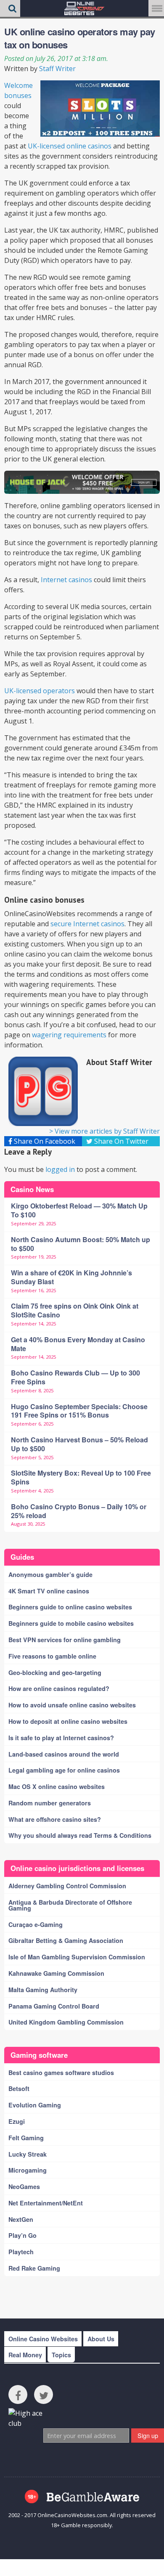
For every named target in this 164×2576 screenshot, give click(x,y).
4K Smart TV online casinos (49, 1591)
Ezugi (17, 2121)
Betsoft (19, 2088)
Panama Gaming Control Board (54, 2006)
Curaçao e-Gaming (36, 1924)
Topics (61, 2355)
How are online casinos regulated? (59, 1688)
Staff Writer (57, 69)
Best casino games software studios (61, 2072)
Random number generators (50, 1803)
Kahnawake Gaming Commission (56, 1973)
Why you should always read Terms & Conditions (80, 1835)
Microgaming (28, 2170)
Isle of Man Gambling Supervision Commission (77, 1957)
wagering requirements (69, 1035)
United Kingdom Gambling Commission (66, 2022)
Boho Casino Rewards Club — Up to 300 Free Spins (75, 1377)
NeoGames (24, 2186)
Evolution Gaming (35, 2105)
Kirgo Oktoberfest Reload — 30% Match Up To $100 (79, 1210)
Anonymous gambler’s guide (50, 1574)
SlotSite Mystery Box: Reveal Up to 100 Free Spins (81, 1477)
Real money (25, 2355)
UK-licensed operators (40, 691)
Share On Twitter (120, 1141)
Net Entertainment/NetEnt (46, 2203)
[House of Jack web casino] (82, 482)
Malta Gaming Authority (43, 1990)
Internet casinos (66, 580)
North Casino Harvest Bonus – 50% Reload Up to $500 (79, 1444)
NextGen (21, 2219)
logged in (60, 1169)
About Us (101, 2339)
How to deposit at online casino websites (68, 1721)
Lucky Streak (28, 2154)
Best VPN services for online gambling (65, 1640)
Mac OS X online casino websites (57, 1786)
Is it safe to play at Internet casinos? (61, 1738)
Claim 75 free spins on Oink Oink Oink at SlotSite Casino (75, 1310)
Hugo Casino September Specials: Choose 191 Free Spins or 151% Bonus (79, 1411)
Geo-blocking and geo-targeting (55, 1672)
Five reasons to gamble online (52, 1656)
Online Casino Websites (43, 2339)
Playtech (21, 2252)
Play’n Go (22, 2235)
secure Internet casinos (87, 924)
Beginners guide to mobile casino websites (71, 1623)
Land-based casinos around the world (64, 1754)
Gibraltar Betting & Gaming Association (66, 1940)
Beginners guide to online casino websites (70, 1607)
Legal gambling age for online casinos (64, 1770)
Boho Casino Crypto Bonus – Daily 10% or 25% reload (79, 1511)
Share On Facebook (44, 1141)
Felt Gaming (26, 2138)
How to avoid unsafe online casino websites (72, 1705)
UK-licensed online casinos (70, 146)
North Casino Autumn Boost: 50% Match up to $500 (81, 1244)
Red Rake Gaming (34, 2268)
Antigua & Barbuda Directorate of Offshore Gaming (70, 1905)
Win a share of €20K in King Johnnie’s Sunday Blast (71, 1277)
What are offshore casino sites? (55, 1819)
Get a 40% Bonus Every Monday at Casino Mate (78, 1344)
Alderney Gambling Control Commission (67, 1886)
